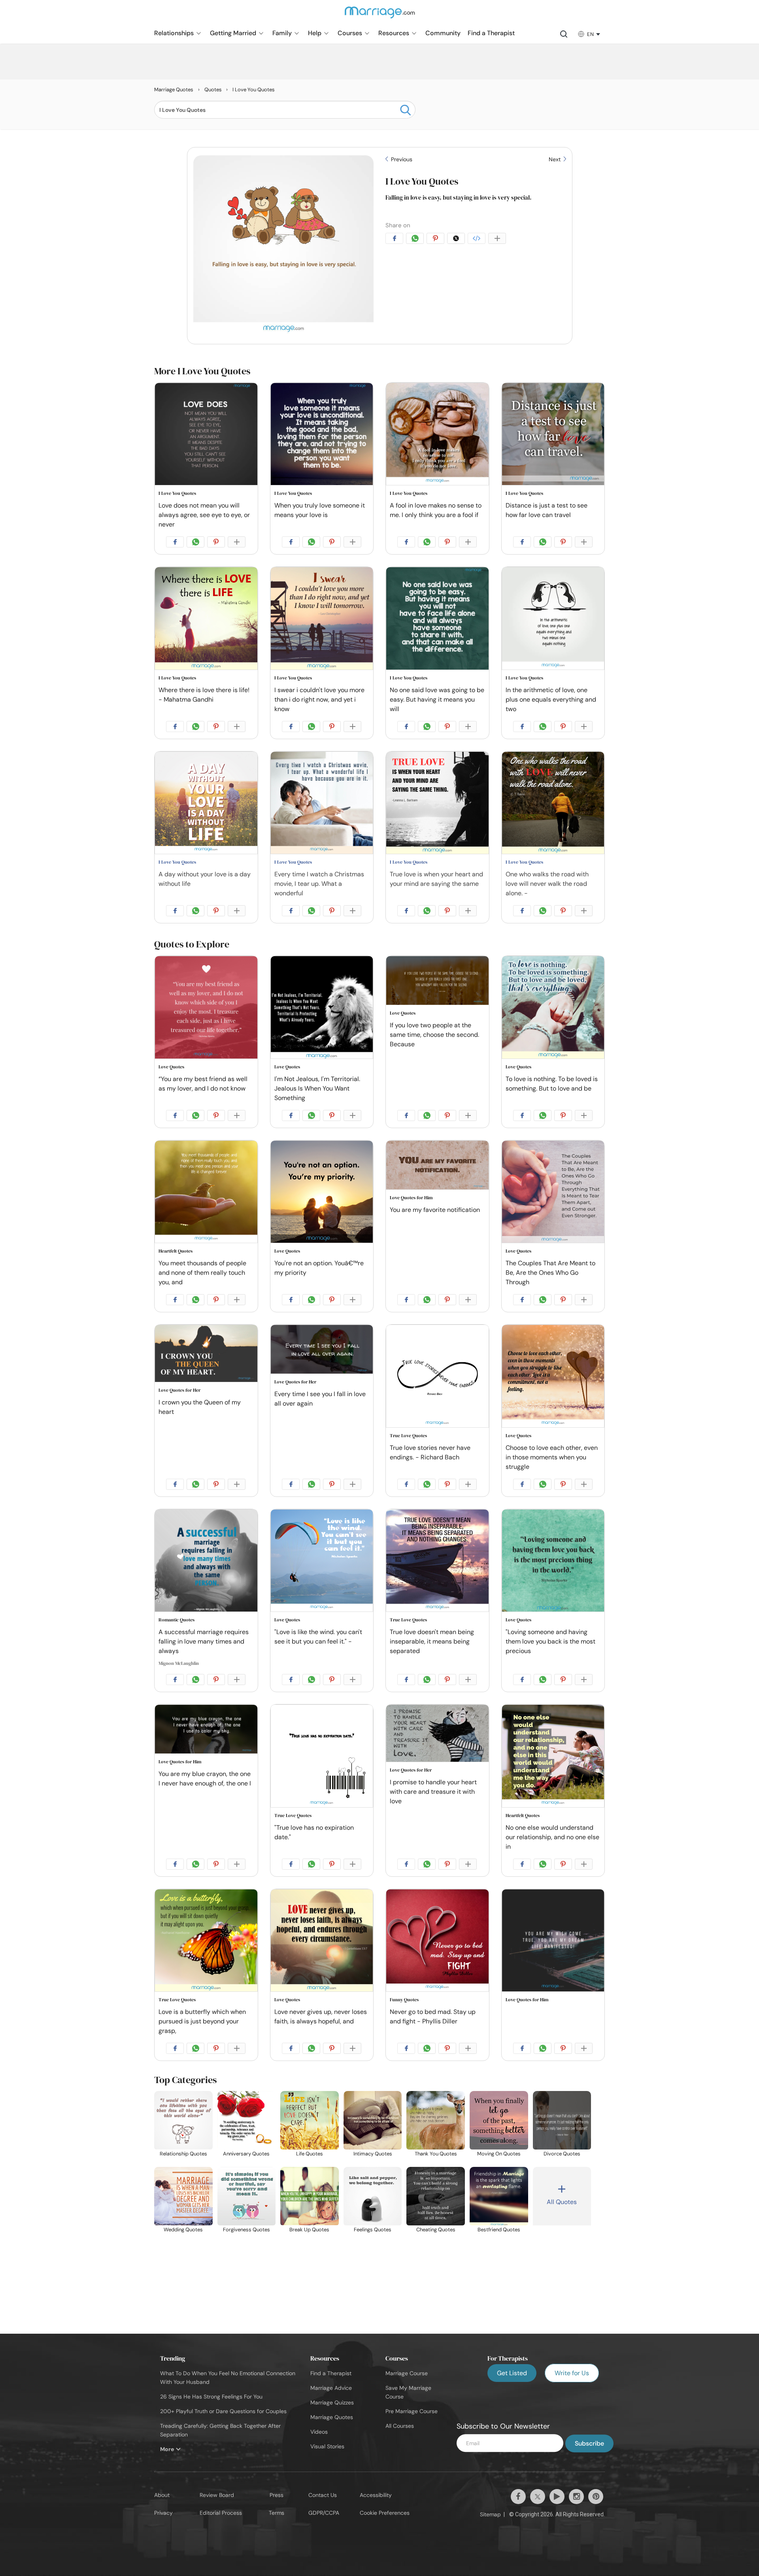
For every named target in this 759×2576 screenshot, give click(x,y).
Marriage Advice (331, 2388)
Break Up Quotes (309, 2230)
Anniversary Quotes (246, 2154)
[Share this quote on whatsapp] (416, 240)
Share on (398, 225)
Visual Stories (327, 2446)
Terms (277, 2513)
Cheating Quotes (436, 2230)
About (162, 2495)
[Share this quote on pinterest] (437, 240)
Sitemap (490, 2514)
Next (555, 159)
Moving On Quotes (499, 2154)
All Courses (400, 2426)
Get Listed (512, 2373)
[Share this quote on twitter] (457, 240)
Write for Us (572, 2373)
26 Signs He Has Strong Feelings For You (211, 2397)
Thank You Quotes (436, 2154)
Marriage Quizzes (332, 2402)
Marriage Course (407, 2373)
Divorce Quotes (562, 2154)
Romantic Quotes (177, 1620)
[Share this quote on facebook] (396, 240)
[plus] (498, 240)
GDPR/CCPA (324, 2513)
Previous (401, 159)
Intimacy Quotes (373, 2154)
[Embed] (478, 240)
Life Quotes (310, 2154)
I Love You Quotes (422, 181)
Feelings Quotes (373, 2230)
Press (277, 2495)
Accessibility (376, 2495)
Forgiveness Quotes (246, 2230)
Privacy (163, 2513)
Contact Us (323, 2495)
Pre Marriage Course (412, 2411)
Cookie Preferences (385, 2513)
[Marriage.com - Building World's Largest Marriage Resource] (379, 17)
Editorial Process (221, 2513)
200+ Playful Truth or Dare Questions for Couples (223, 2411)
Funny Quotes (404, 2000)
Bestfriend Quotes (499, 2230)
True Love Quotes (408, 1436)
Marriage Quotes (332, 2417)
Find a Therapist (331, 2373)
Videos (319, 2432)
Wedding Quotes (183, 2230)
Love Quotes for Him (411, 1198)
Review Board (217, 2495)
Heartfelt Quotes (176, 1251)
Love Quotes (171, 1067)
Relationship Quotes (183, 2154)
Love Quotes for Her (179, 1390)
